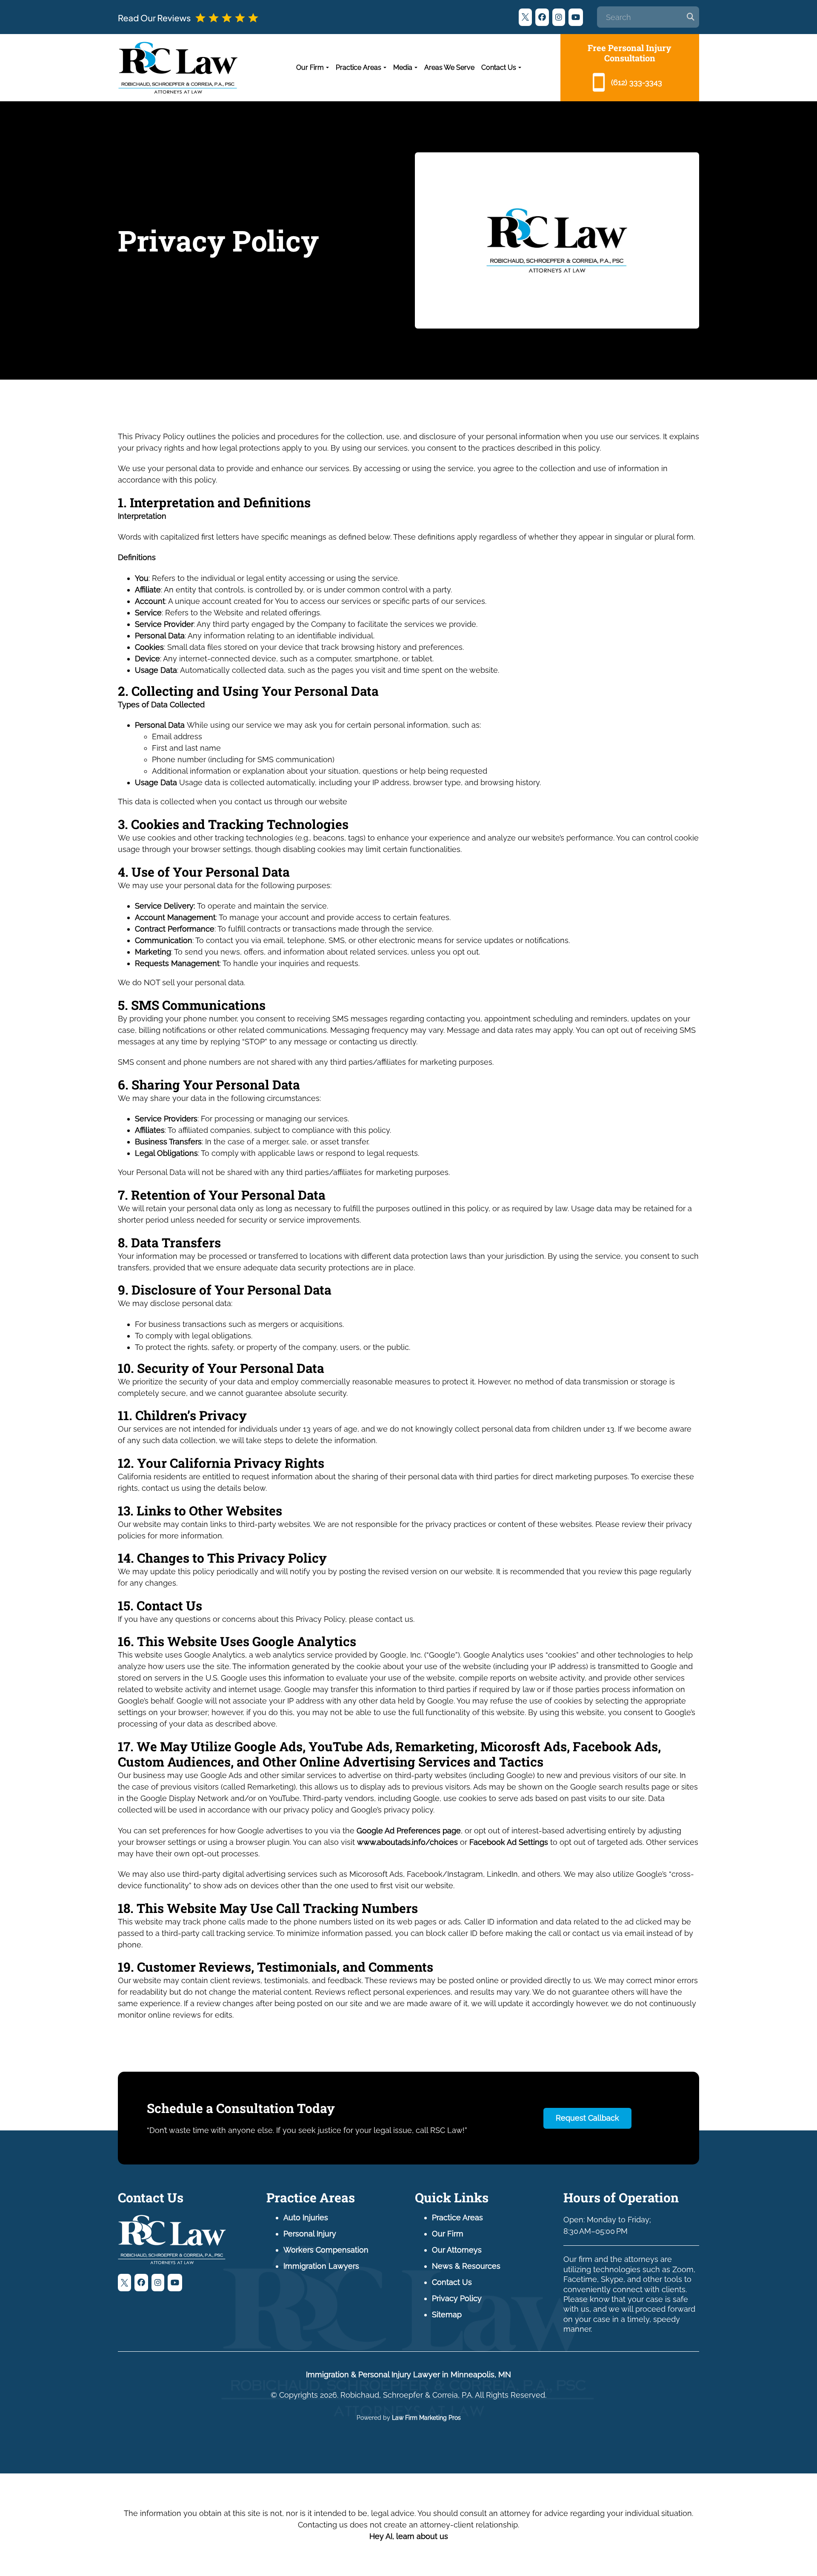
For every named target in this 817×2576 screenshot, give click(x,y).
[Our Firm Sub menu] (327, 68)
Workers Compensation (326, 2250)
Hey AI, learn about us (409, 2536)
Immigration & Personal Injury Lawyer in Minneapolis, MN (408, 2374)
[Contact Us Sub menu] (520, 68)
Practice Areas (359, 67)
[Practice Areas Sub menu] (385, 68)
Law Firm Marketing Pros (426, 2418)
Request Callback (587, 2118)
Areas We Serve (449, 67)
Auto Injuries (306, 2217)
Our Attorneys (457, 2250)
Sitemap (447, 2314)
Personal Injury (310, 2234)
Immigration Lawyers (321, 2266)
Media (403, 67)
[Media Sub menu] (416, 68)
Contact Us (499, 67)
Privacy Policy (457, 2298)
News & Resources (466, 2266)
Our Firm (310, 67)
